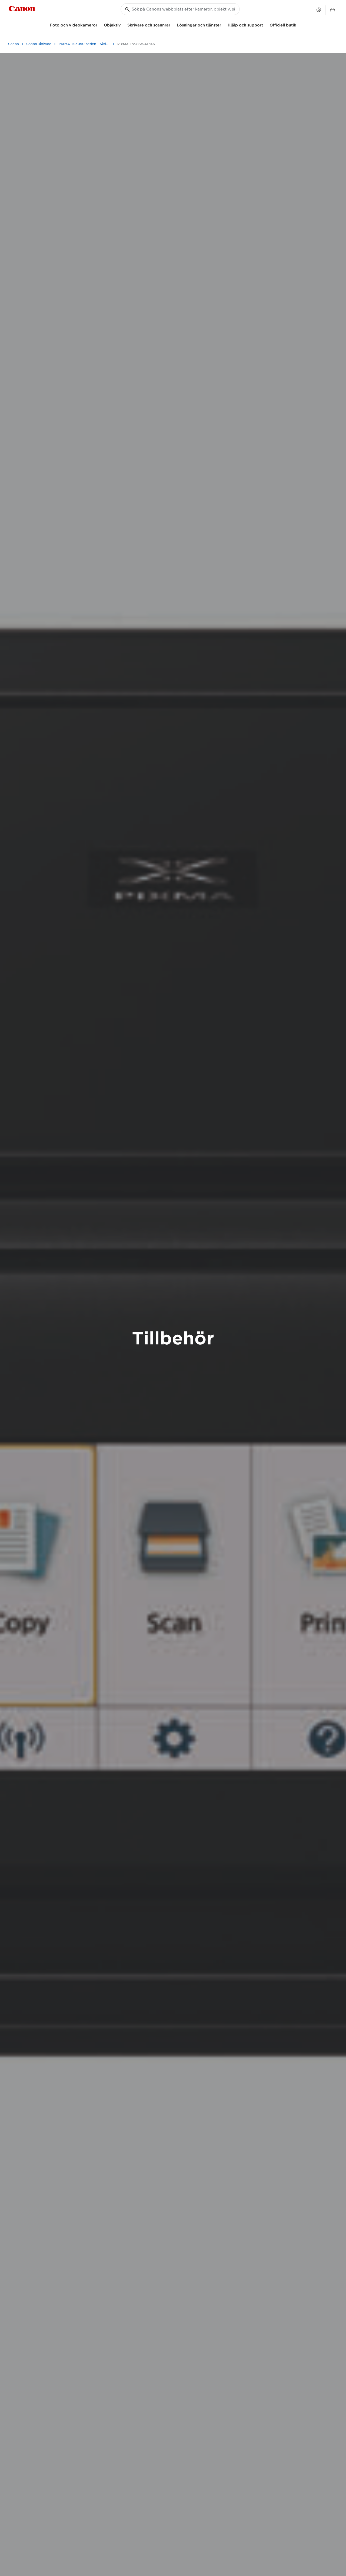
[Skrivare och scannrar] (172, 24)
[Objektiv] (123, 24)
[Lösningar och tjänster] (223, 24)
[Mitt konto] (319, 10)
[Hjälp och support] (265, 24)
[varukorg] (332, 10)
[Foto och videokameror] (99, 24)
